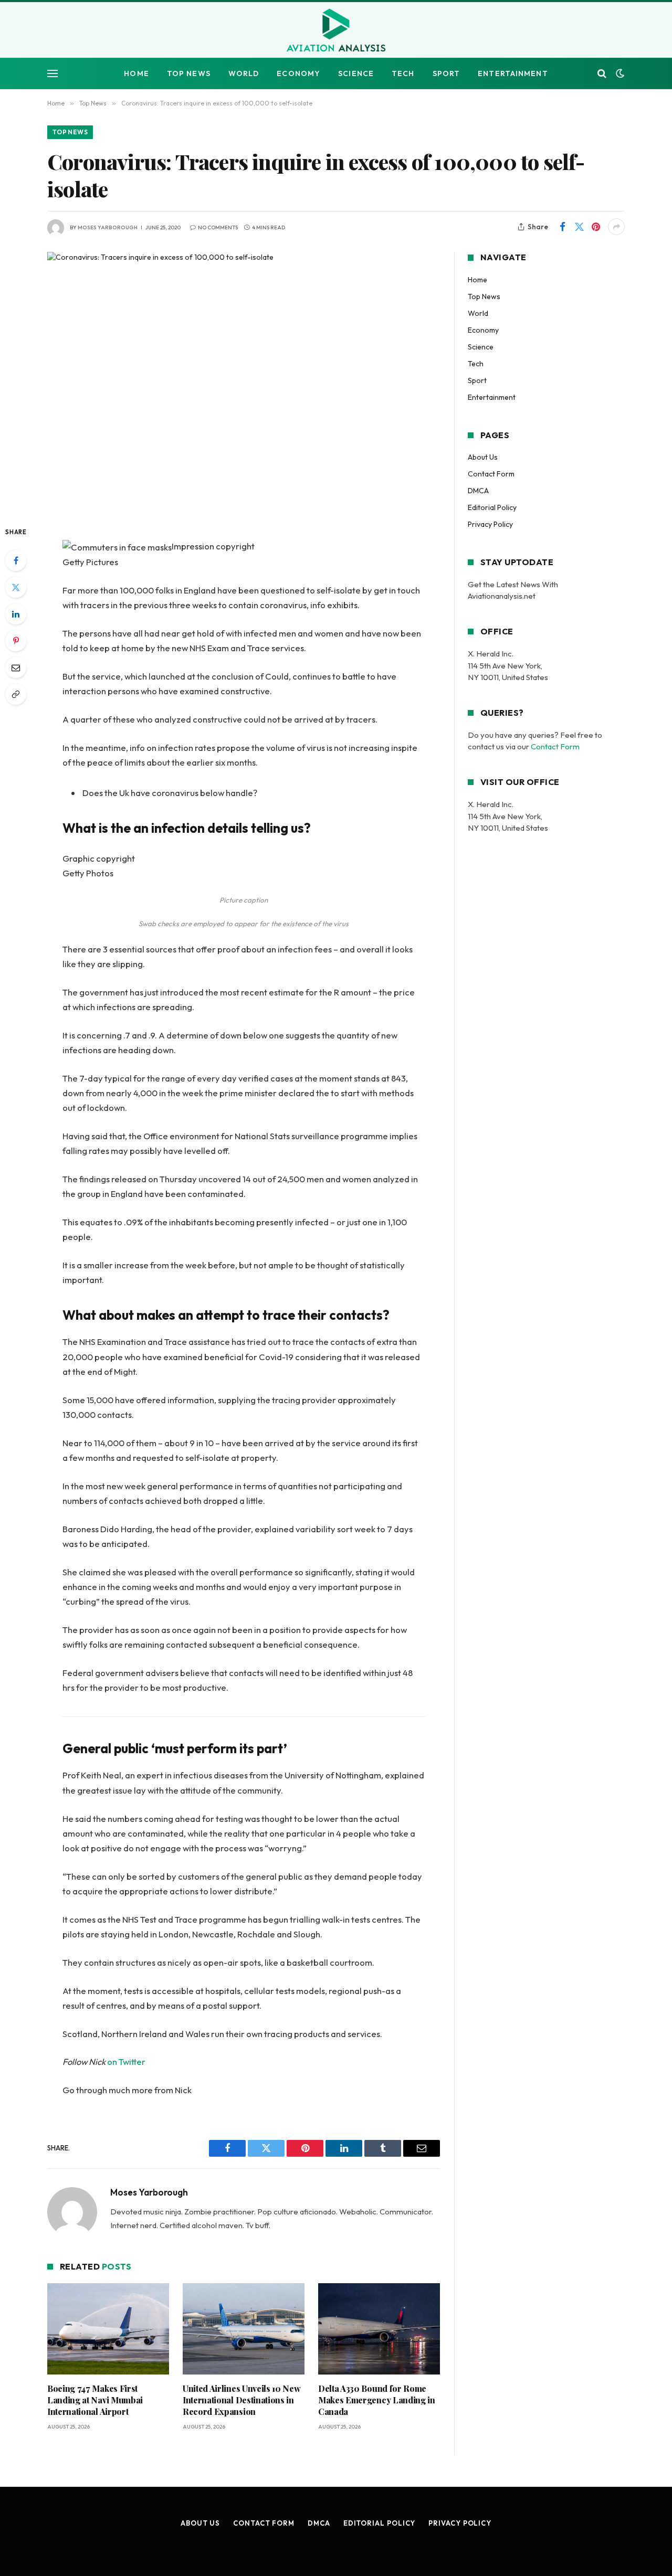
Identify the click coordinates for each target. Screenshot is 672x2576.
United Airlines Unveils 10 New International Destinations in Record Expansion (241, 2400)
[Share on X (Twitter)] (579, 227)
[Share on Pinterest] (596, 227)
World (244, 73)
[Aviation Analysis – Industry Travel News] (336, 31)
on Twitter (126, 2061)
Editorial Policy (492, 507)
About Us (483, 457)
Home (136, 73)
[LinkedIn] (16, 614)
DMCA (478, 491)
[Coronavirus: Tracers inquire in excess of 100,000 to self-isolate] (244, 380)
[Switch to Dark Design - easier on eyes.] (619, 73)
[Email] (16, 667)
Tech (403, 73)
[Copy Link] (16, 694)
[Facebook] (16, 560)
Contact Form (491, 474)
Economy (298, 73)
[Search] (602, 74)
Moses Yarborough (108, 227)
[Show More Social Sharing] (616, 227)
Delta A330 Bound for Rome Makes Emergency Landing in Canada (377, 2400)
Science (356, 73)
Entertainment (513, 73)
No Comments (218, 227)
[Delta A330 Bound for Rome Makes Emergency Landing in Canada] (379, 2329)
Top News (189, 73)
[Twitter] (16, 587)
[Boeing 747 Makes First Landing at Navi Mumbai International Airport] (108, 2329)
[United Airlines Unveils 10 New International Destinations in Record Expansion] (244, 2329)
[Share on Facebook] (562, 227)
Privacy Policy (490, 524)
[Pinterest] (16, 641)
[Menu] (52, 74)
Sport (447, 73)
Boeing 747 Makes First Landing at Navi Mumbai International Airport (95, 2400)
